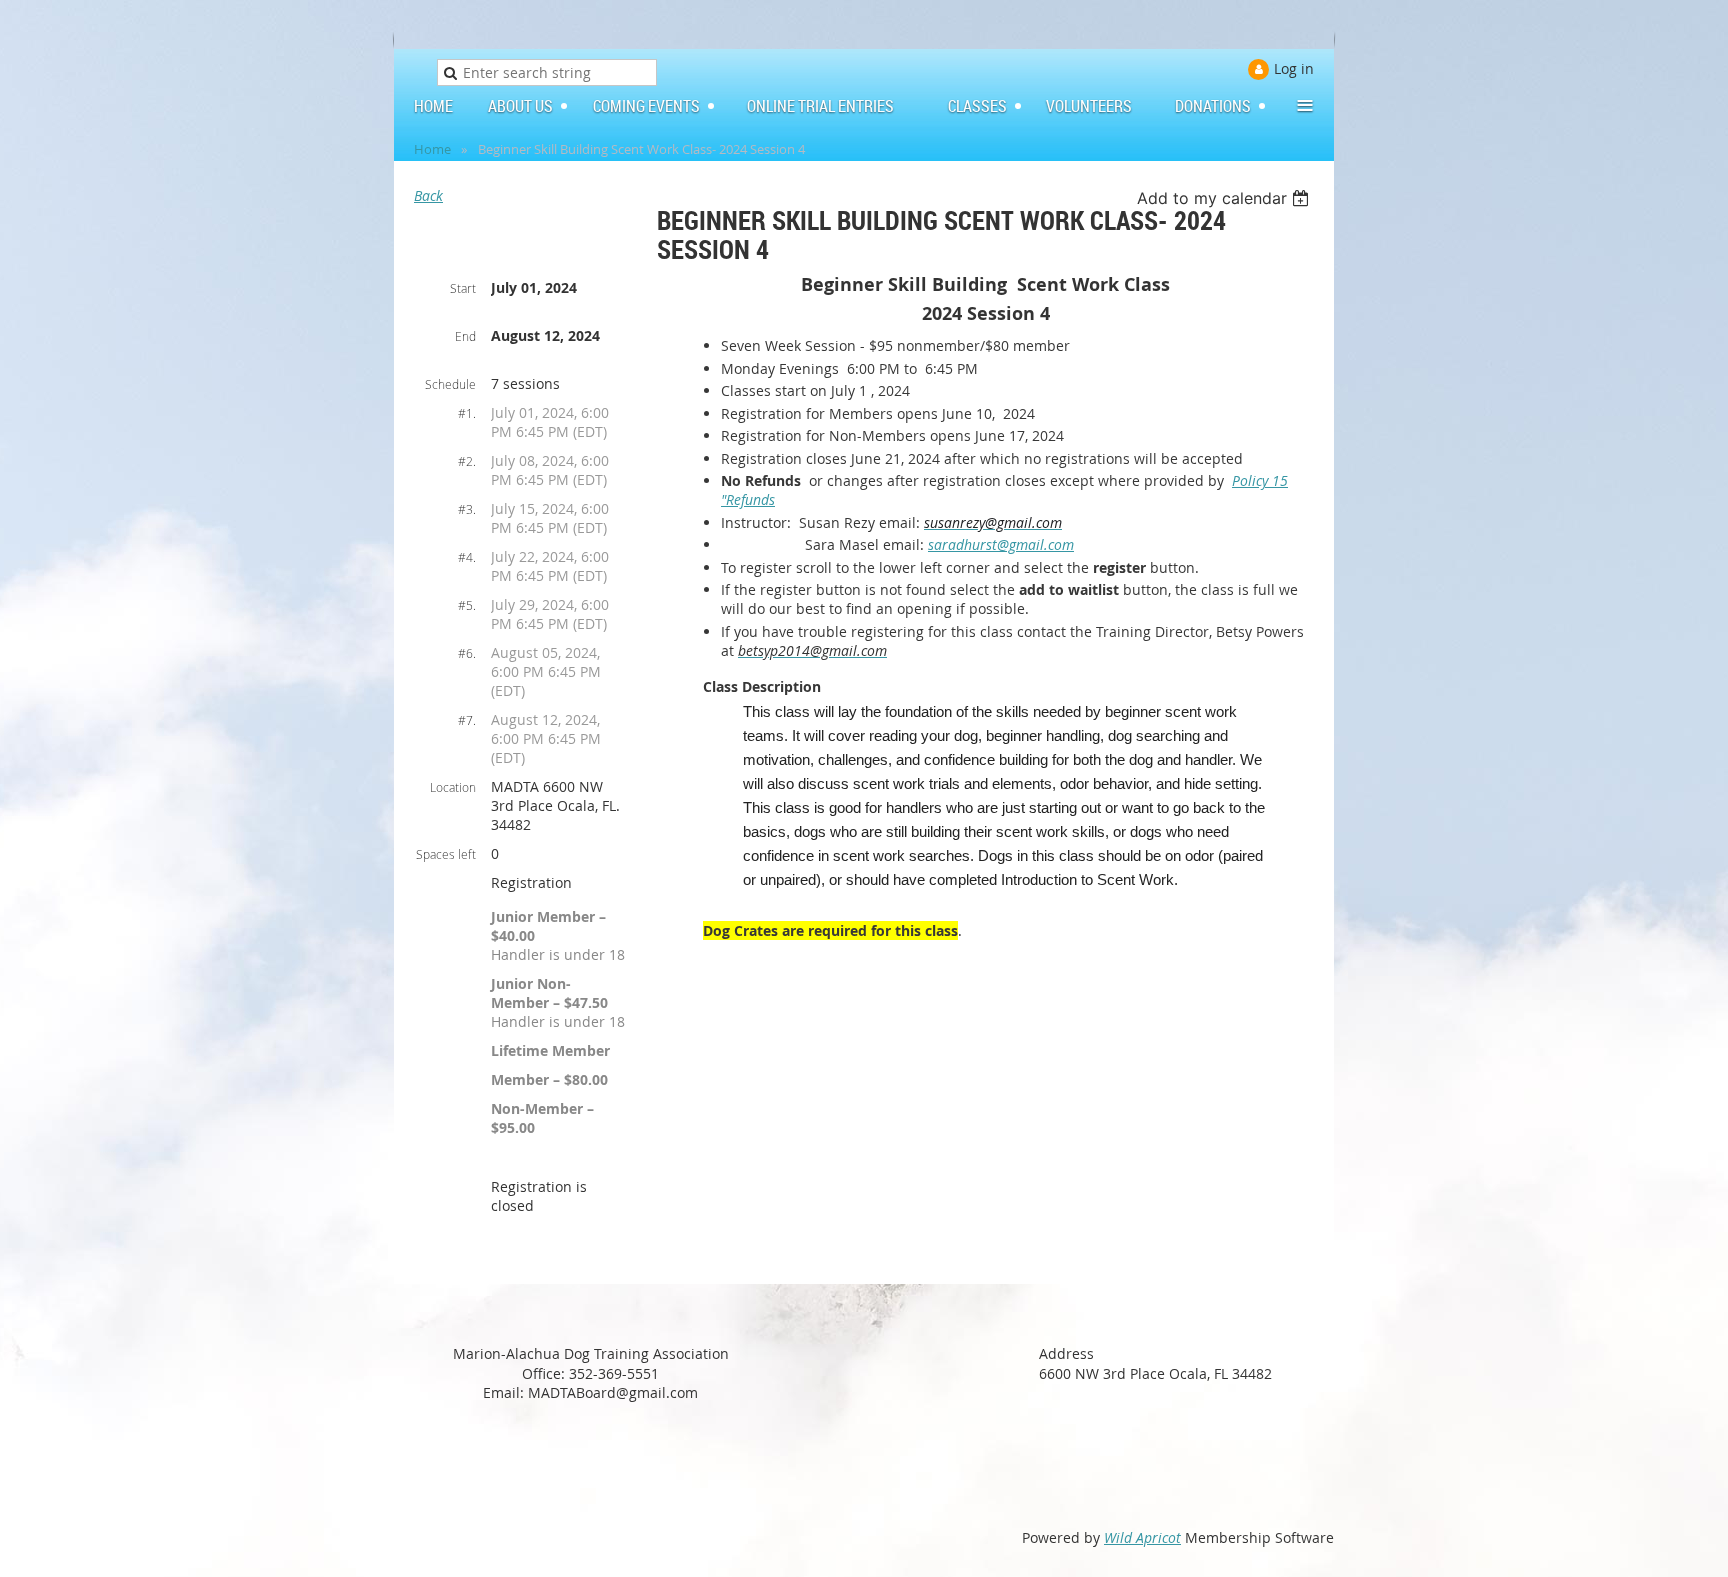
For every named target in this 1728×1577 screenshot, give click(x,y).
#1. (467, 413)
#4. (467, 557)
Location (453, 787)
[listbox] (1225, 198)
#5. (467, 605)
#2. (467, 461)
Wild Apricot (1142, 1537)
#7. (467, 720)
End (465, 336)
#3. (467, 509)
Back (428, 195)
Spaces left (446, 854)
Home (432, 149)
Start (463, 288)
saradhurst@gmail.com (1001, 544)
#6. (467, 653)
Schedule (450, 384)
